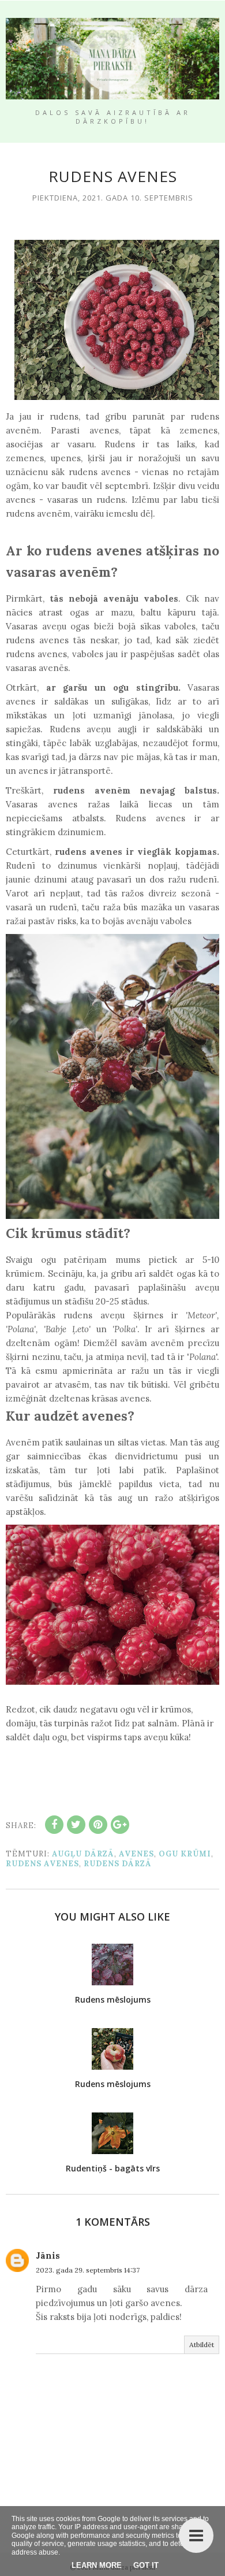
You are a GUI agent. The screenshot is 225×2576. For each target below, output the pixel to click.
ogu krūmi (185, 1854)
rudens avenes (42, 1864)
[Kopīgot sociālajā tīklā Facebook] (54, 1825)
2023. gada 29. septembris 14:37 (88, 2270)
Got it (146, 2565)
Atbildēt (202, 2345)
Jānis (48, 2256)
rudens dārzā (118, 1864)
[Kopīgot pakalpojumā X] (76, 1825)
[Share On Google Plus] (120, 1825)
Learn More (97, 2565)
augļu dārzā (83, 1854)
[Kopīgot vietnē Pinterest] (98, 1825)
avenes (136, 1854)
